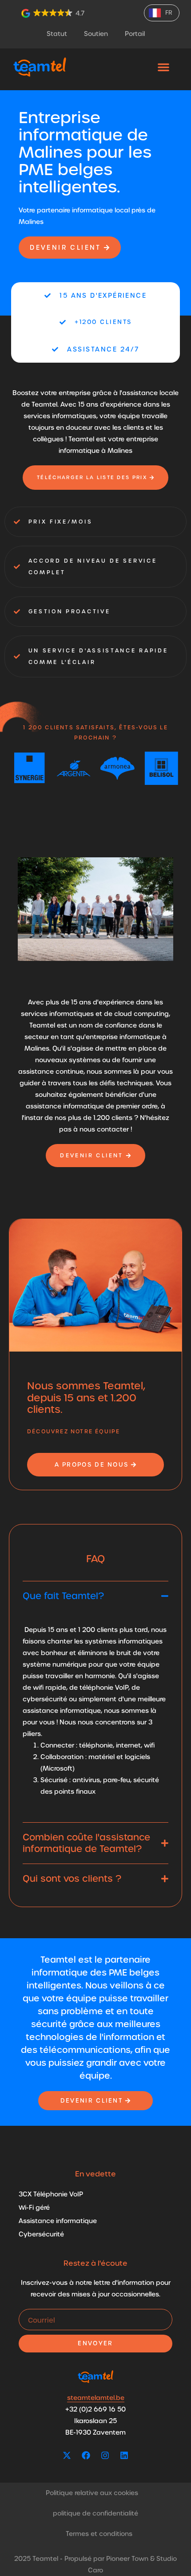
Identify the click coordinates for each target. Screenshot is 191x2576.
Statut (57, 34)
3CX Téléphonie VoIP (51, 2194)
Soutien (96, 34)
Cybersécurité (41, 2234)
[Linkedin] (124, 2456)
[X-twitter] (67, 2456)
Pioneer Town (127, 2559)
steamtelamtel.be (96, 2398)
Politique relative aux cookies (92, 2493)
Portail (135, 34)
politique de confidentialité (95, 2513)
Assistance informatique (58, 2221)
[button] (54, 13)
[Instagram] (105, 2456)
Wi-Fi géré (34, 2208)
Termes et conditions (99, 2534)
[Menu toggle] (163, 67)
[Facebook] (86, 2456)
